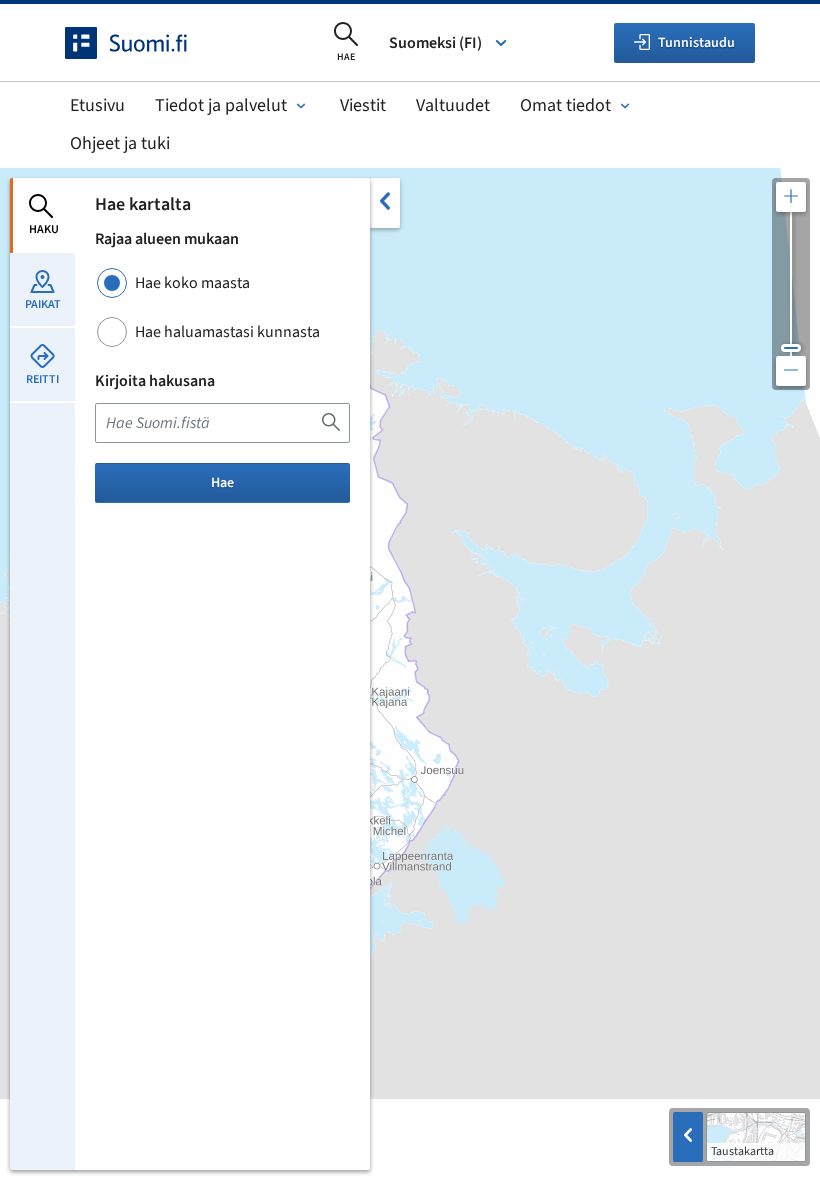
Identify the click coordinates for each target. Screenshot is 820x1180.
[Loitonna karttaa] (791, 371)
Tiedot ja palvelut (221, 105)
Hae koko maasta (192, 283)
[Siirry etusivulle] (144, 43)
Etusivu (97, 105)
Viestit (363, 105)
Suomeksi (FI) (435, 43)
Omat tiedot (565, 105)
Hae (222, 483)
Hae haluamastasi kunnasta (227, 332)
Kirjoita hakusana (155, 381)
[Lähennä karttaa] (791, 197)
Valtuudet (453, 105)
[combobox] (222, 423)
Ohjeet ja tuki (120, 143)
